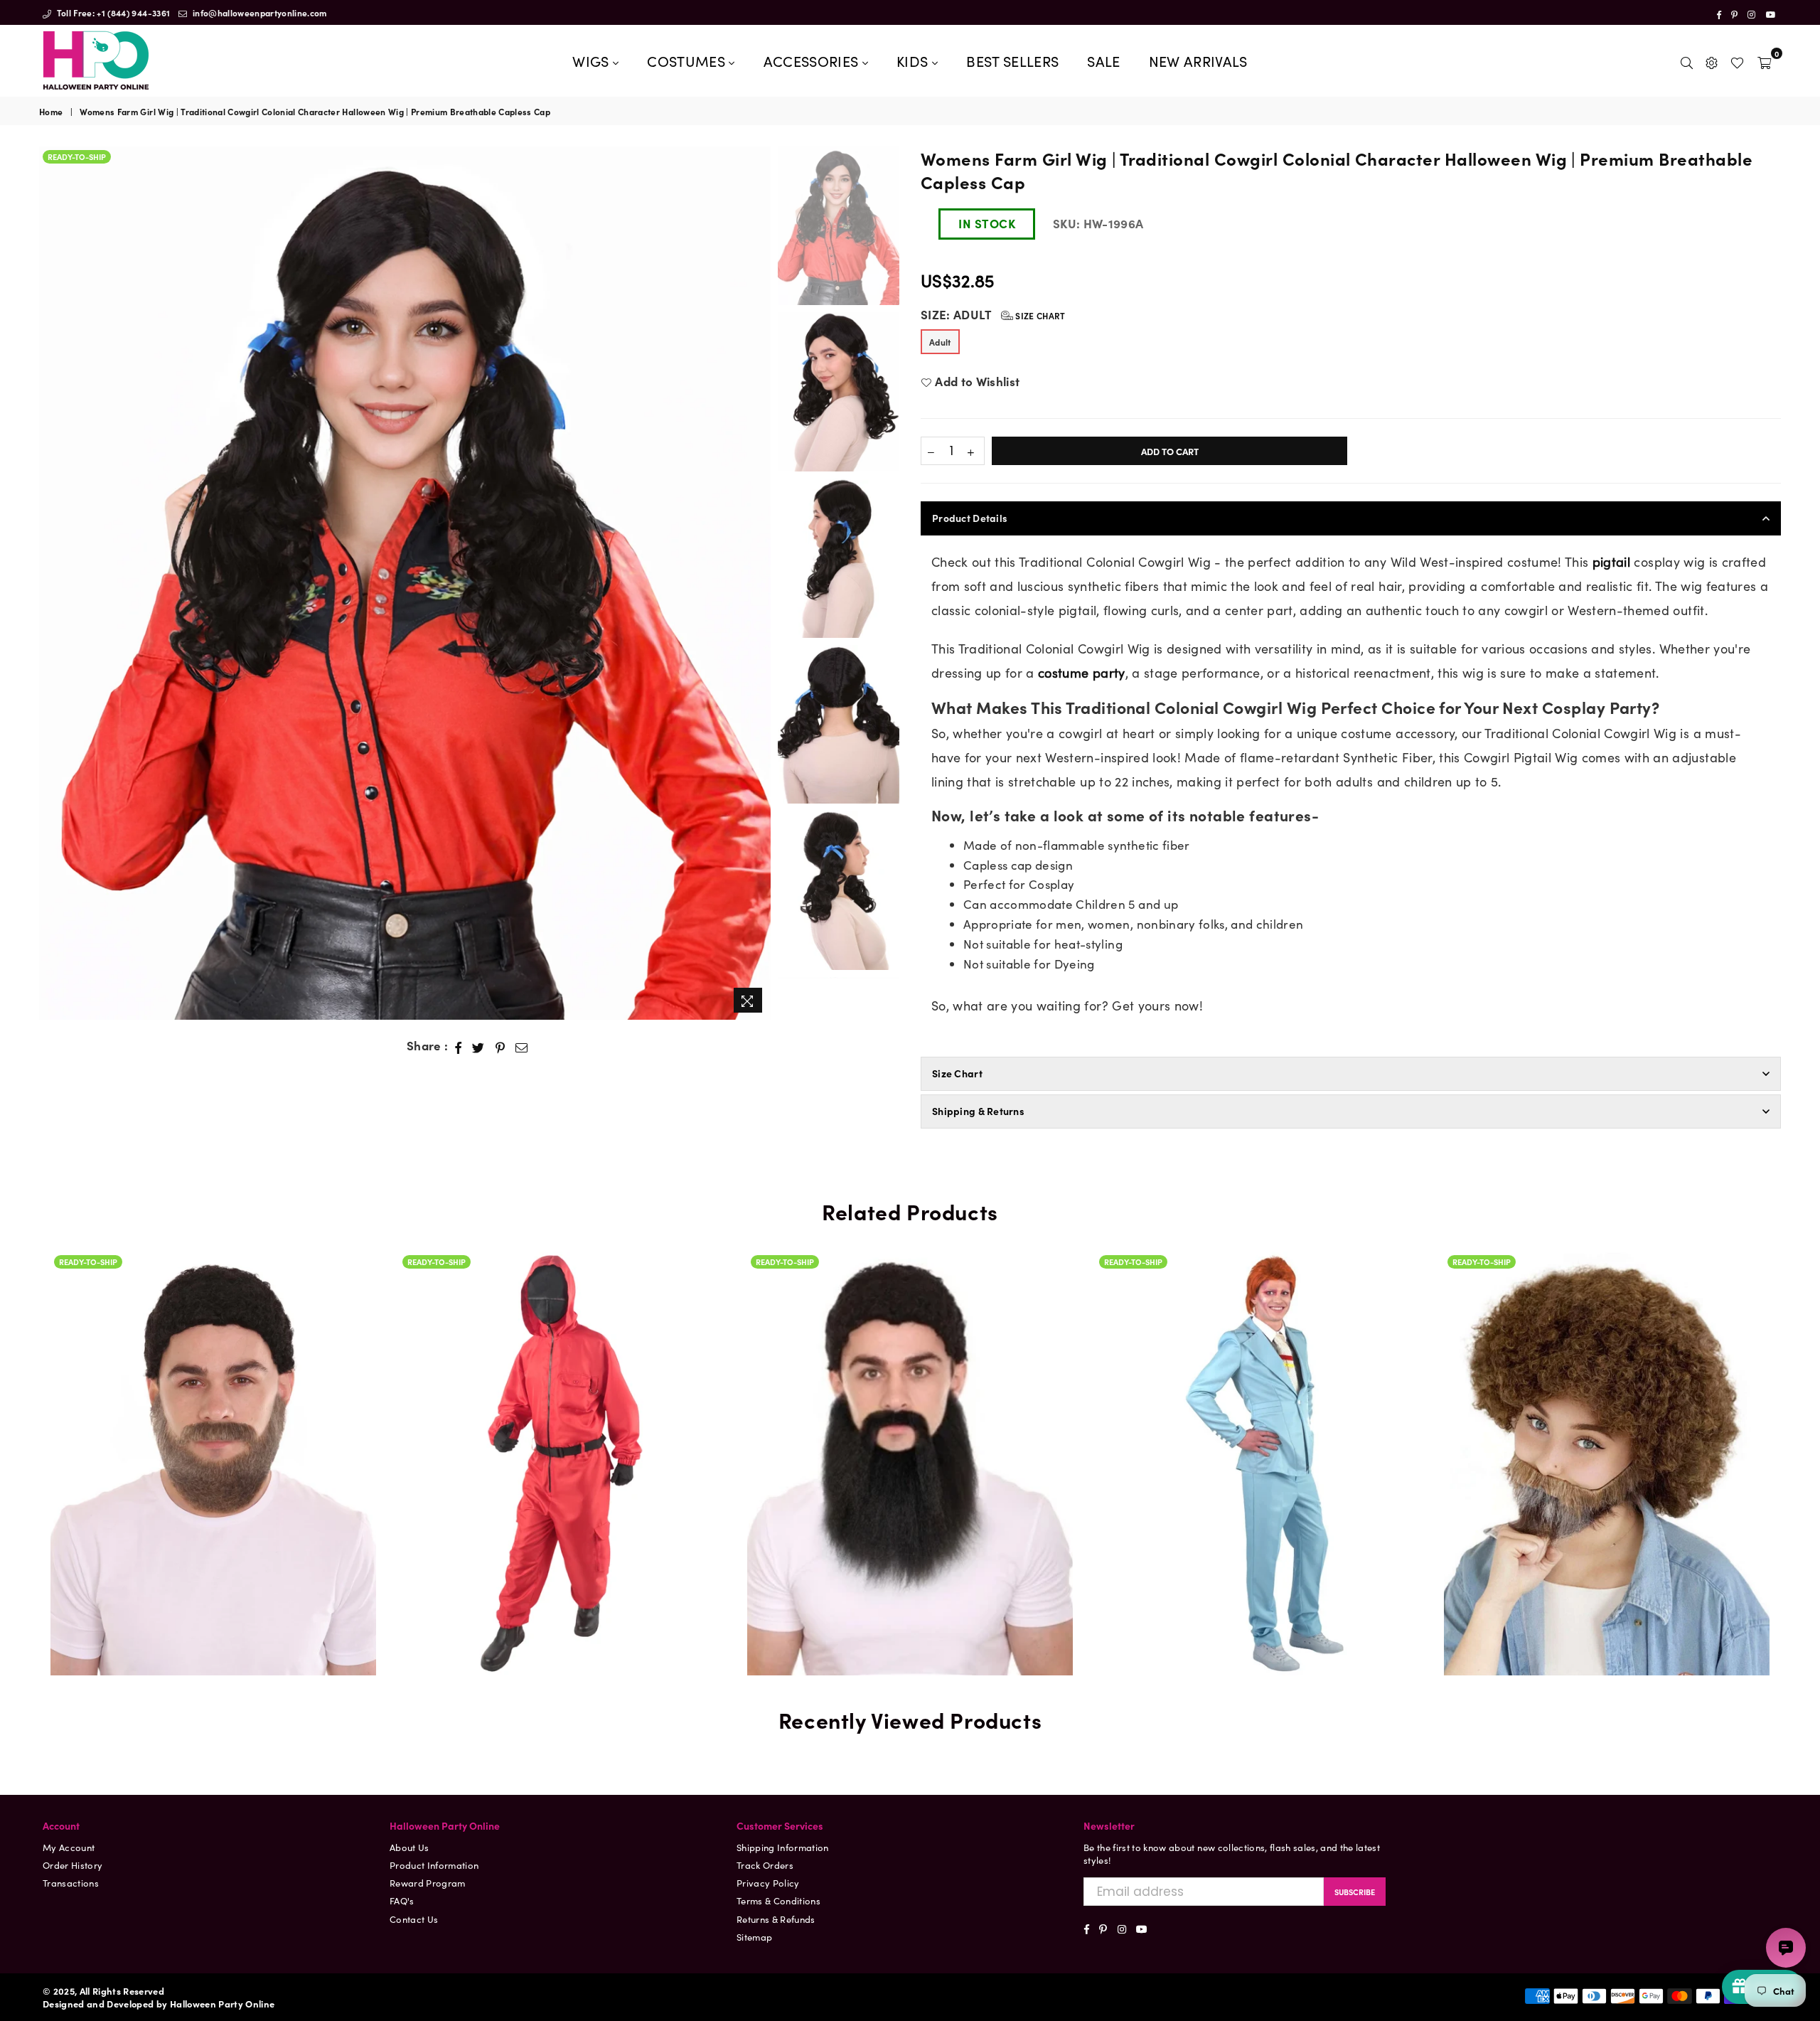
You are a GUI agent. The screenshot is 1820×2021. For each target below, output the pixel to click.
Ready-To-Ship (77, 156)
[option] (405, 583)
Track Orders (765, 1865)
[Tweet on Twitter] (478, 1046)
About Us (409, 1847)
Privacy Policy (768, 1883)
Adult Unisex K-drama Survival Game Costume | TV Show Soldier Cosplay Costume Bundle (562, 1442)
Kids (914, 60)
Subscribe (1355, 1892)
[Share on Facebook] (459, 1046)
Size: (993, 315)
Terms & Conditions (778, 1900)
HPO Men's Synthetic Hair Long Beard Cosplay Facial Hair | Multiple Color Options (910, 1421)
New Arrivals (1198, 60)
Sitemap (754, 1937)
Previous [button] (52, 583)
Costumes (688, 60)
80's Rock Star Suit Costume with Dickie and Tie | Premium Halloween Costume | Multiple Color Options (1258, 1404)
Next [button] (758, 583)
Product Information (434, 1865)
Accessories (813, 60)
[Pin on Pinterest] (500, 1046)
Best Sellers (1012, 60)
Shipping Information (783, 1847)
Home (51, 112)
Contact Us (414, 1919)
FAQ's (402, 1900)
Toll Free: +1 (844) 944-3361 (112, 12)
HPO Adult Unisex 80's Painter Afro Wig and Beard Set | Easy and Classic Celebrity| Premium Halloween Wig (1607, 1388)
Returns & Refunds (776, 1919)
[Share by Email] (522, 1046)
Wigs (593, 60)
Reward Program (428, 1883)
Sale (1103, 60)
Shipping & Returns (978, 1111)
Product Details (970, 518)
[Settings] (1712, 60)
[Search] (1687, 60)
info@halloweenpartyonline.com (259, 12)
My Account (69, 1847)
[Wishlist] (1737, 60)
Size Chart (1039, 315)
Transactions (71, 1883)
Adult (940, 342)
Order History (73, 1865)
